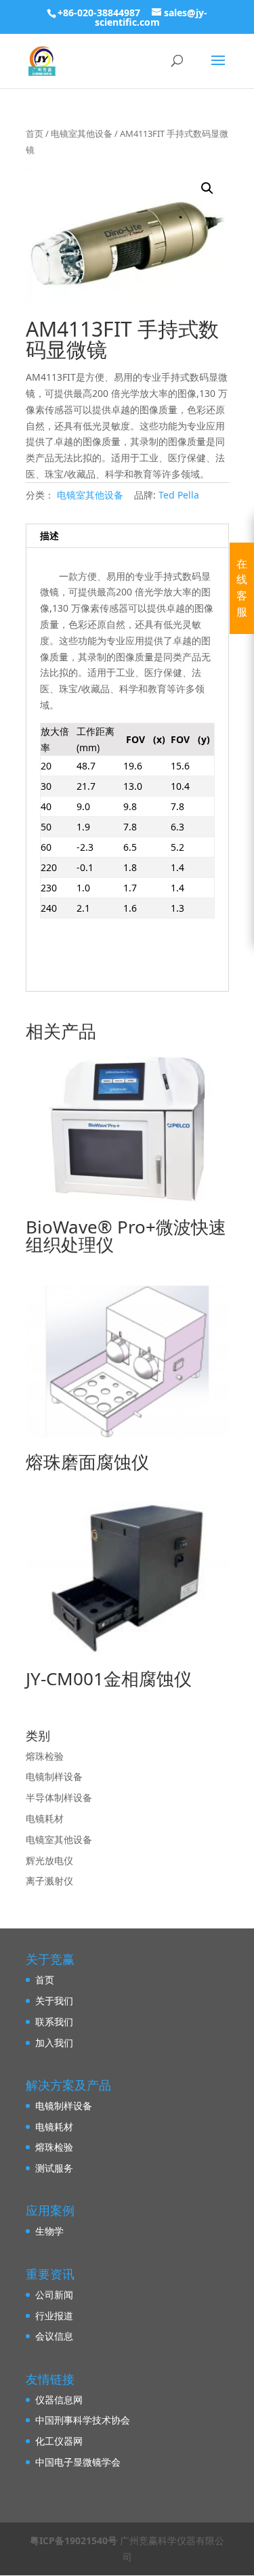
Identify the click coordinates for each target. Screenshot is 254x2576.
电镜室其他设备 (82, 133)
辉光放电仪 (49, 1860)
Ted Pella (179, 495)
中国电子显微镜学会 (78, 2462)
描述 (49, 535)
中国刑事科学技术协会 (83, 2420)
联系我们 (54, 2022)
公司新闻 (54, 2295)
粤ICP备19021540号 (73, 2540)
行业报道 (54, 2316)
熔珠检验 (45, 1756)
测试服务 (54, 2168)
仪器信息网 (59, 2400)
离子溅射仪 (49, 1881)
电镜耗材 (45, 1818)
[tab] (127, 536)
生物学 (49, 2231)
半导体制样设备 (59, 1797)
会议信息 (54, 2336)
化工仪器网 (59, 2441)
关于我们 (54, 2001)
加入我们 (54, 2043)
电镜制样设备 (54, 1776)
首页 (35, 133)
